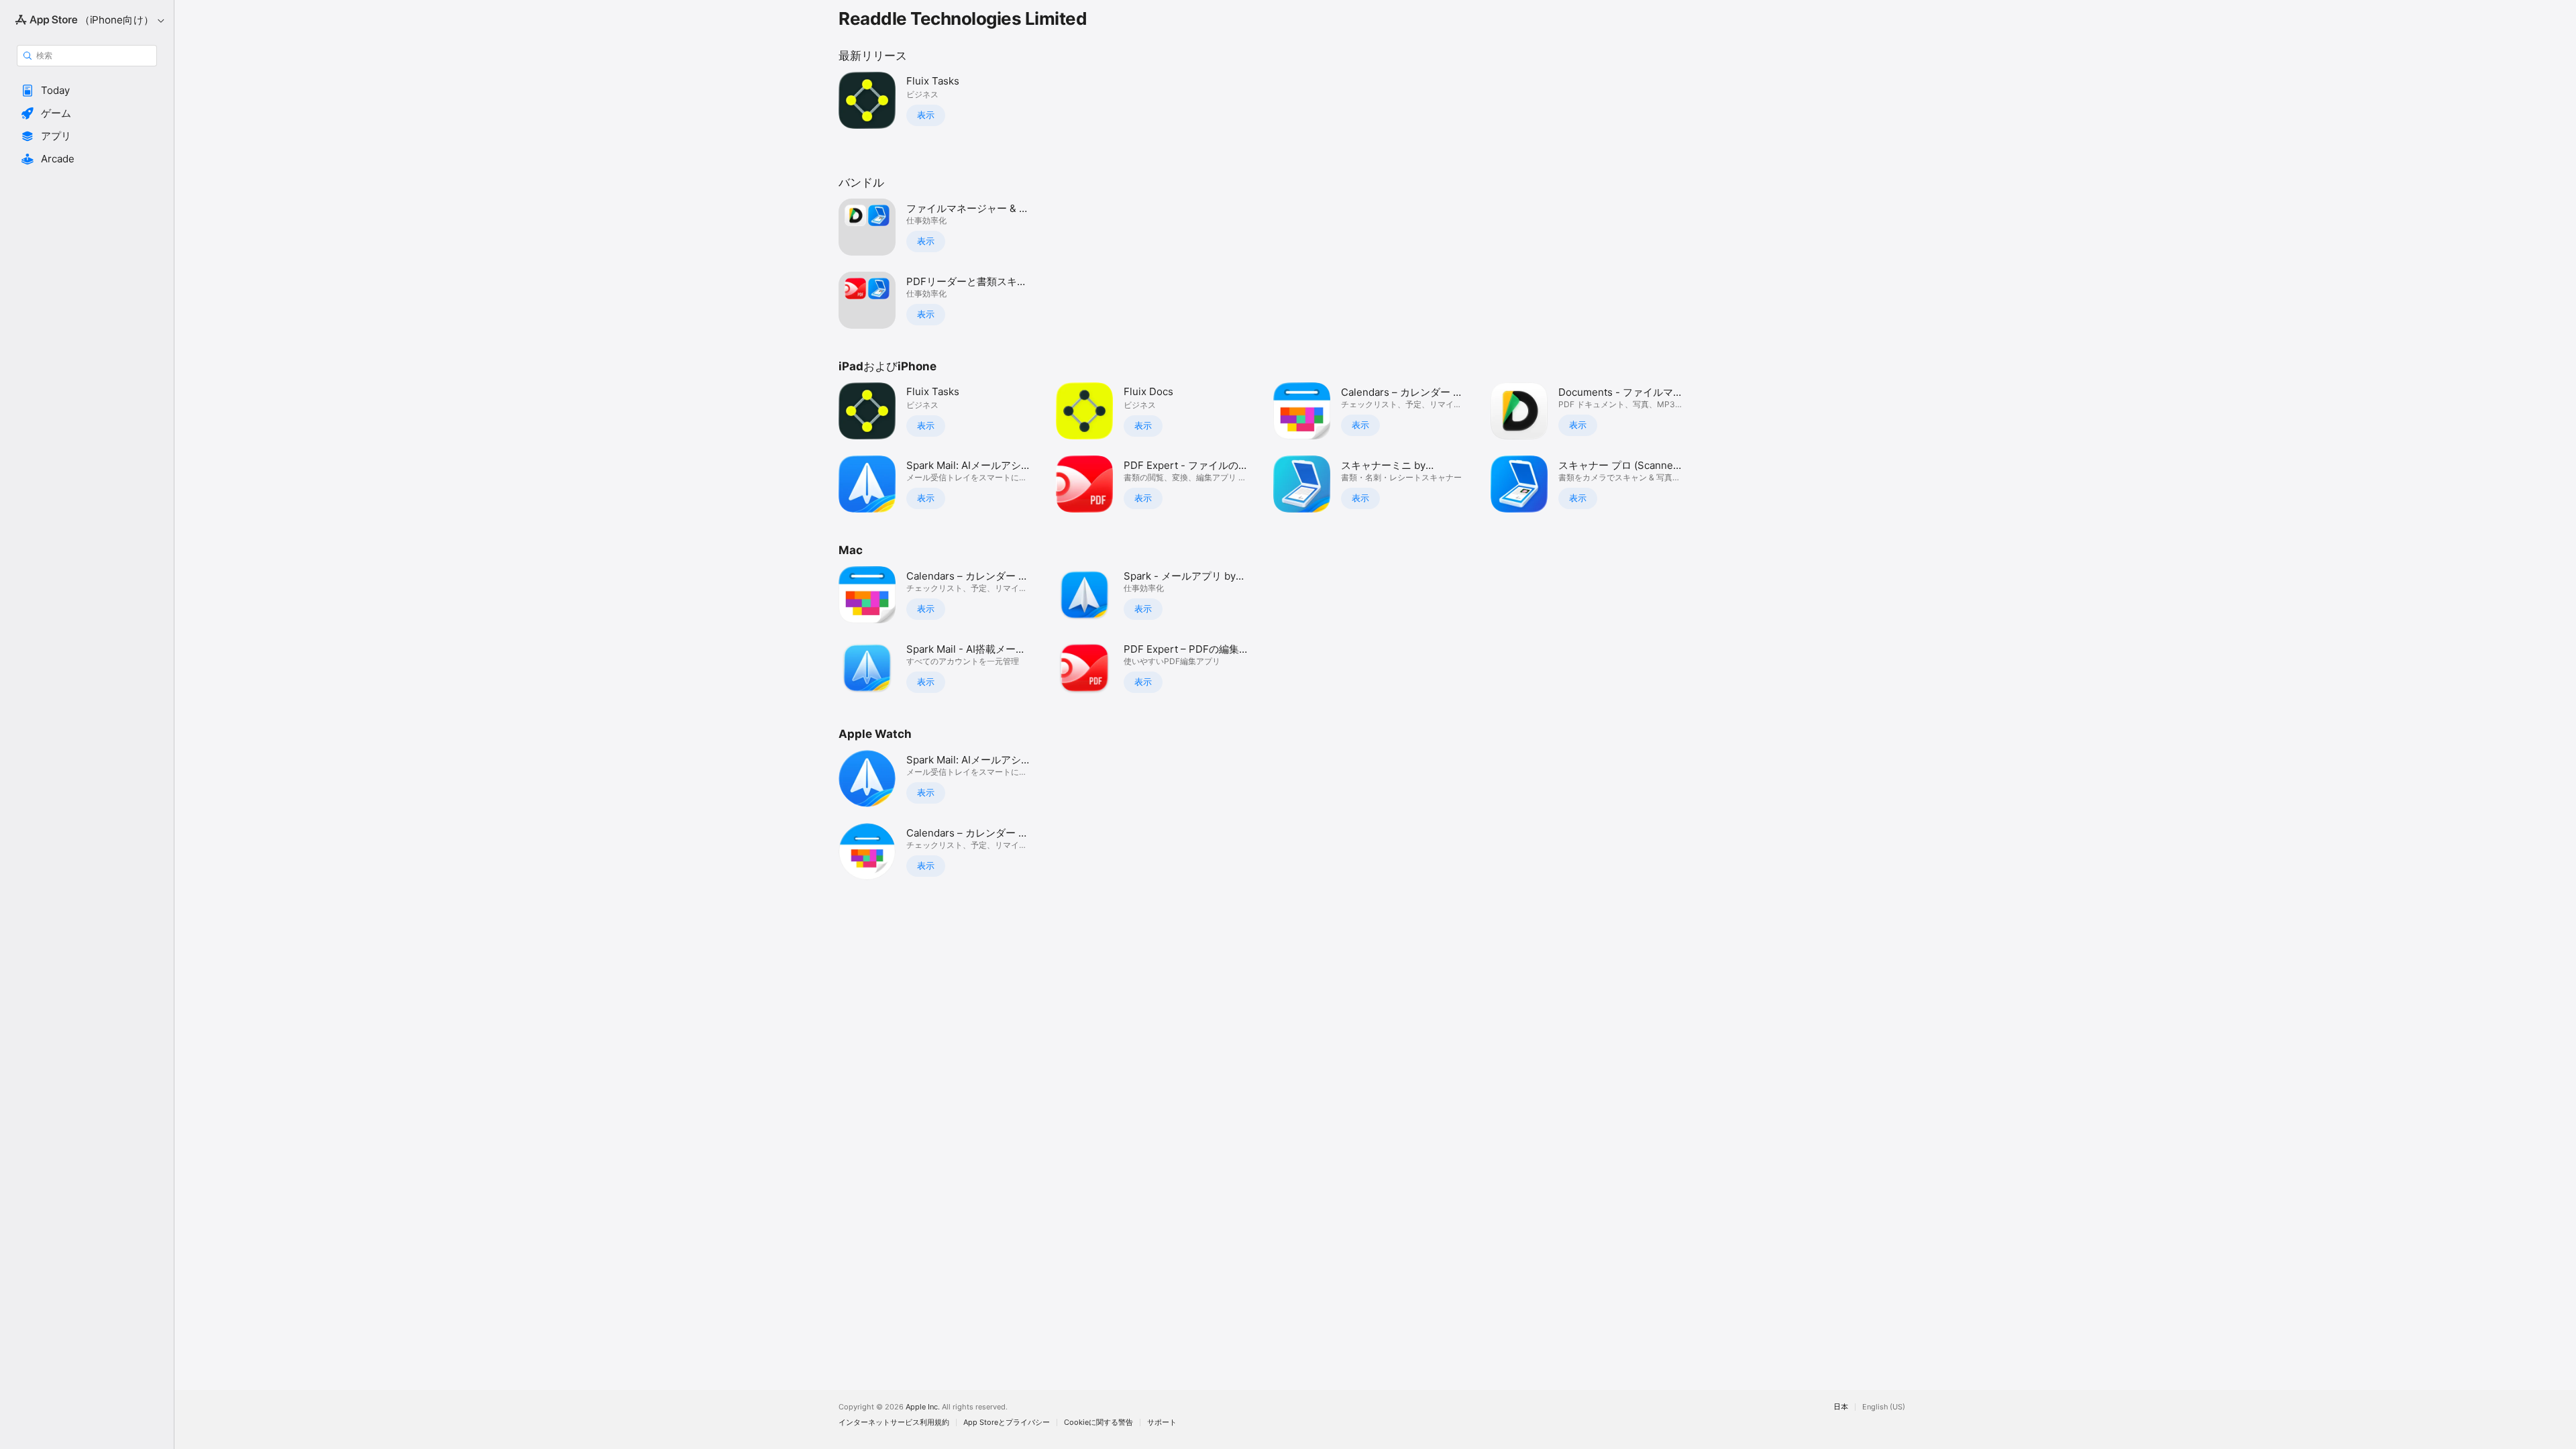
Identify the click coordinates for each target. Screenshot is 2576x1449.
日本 (1841, 1407)
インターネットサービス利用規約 (894, 1423)
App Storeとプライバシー (1007, 1423)
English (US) (1884, 1407)
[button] (87, 91)
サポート (1162, 1423)
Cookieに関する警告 (1098, 1423)
